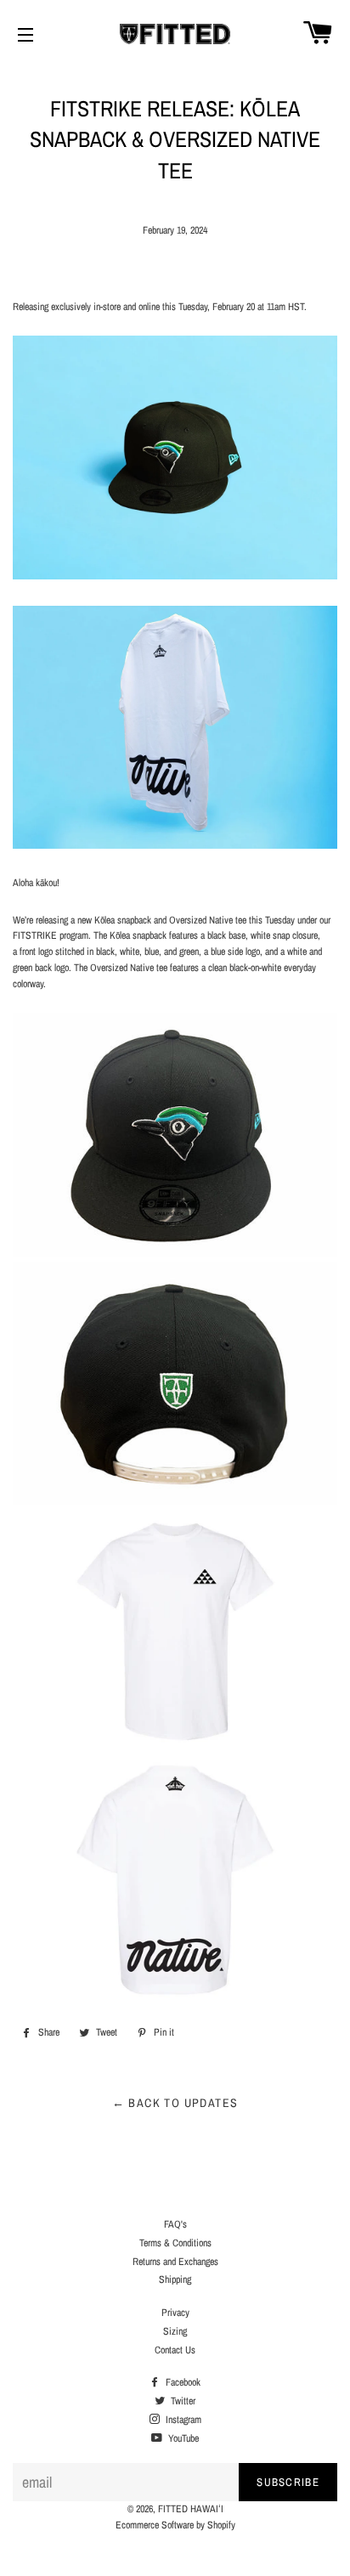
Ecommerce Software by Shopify (175, 2525)
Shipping (175, 2279)
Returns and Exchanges (175, 2262)
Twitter (182, 2401)
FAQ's (175, 2224)
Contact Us (175, 2350)
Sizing (175, 2331)
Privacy (175, 2313)
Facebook (182, 2382)
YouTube (182, 2438)
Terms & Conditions (175, 2243)
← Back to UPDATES (175, 2103)
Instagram (182, 2420)
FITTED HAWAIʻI (191, 2509)
